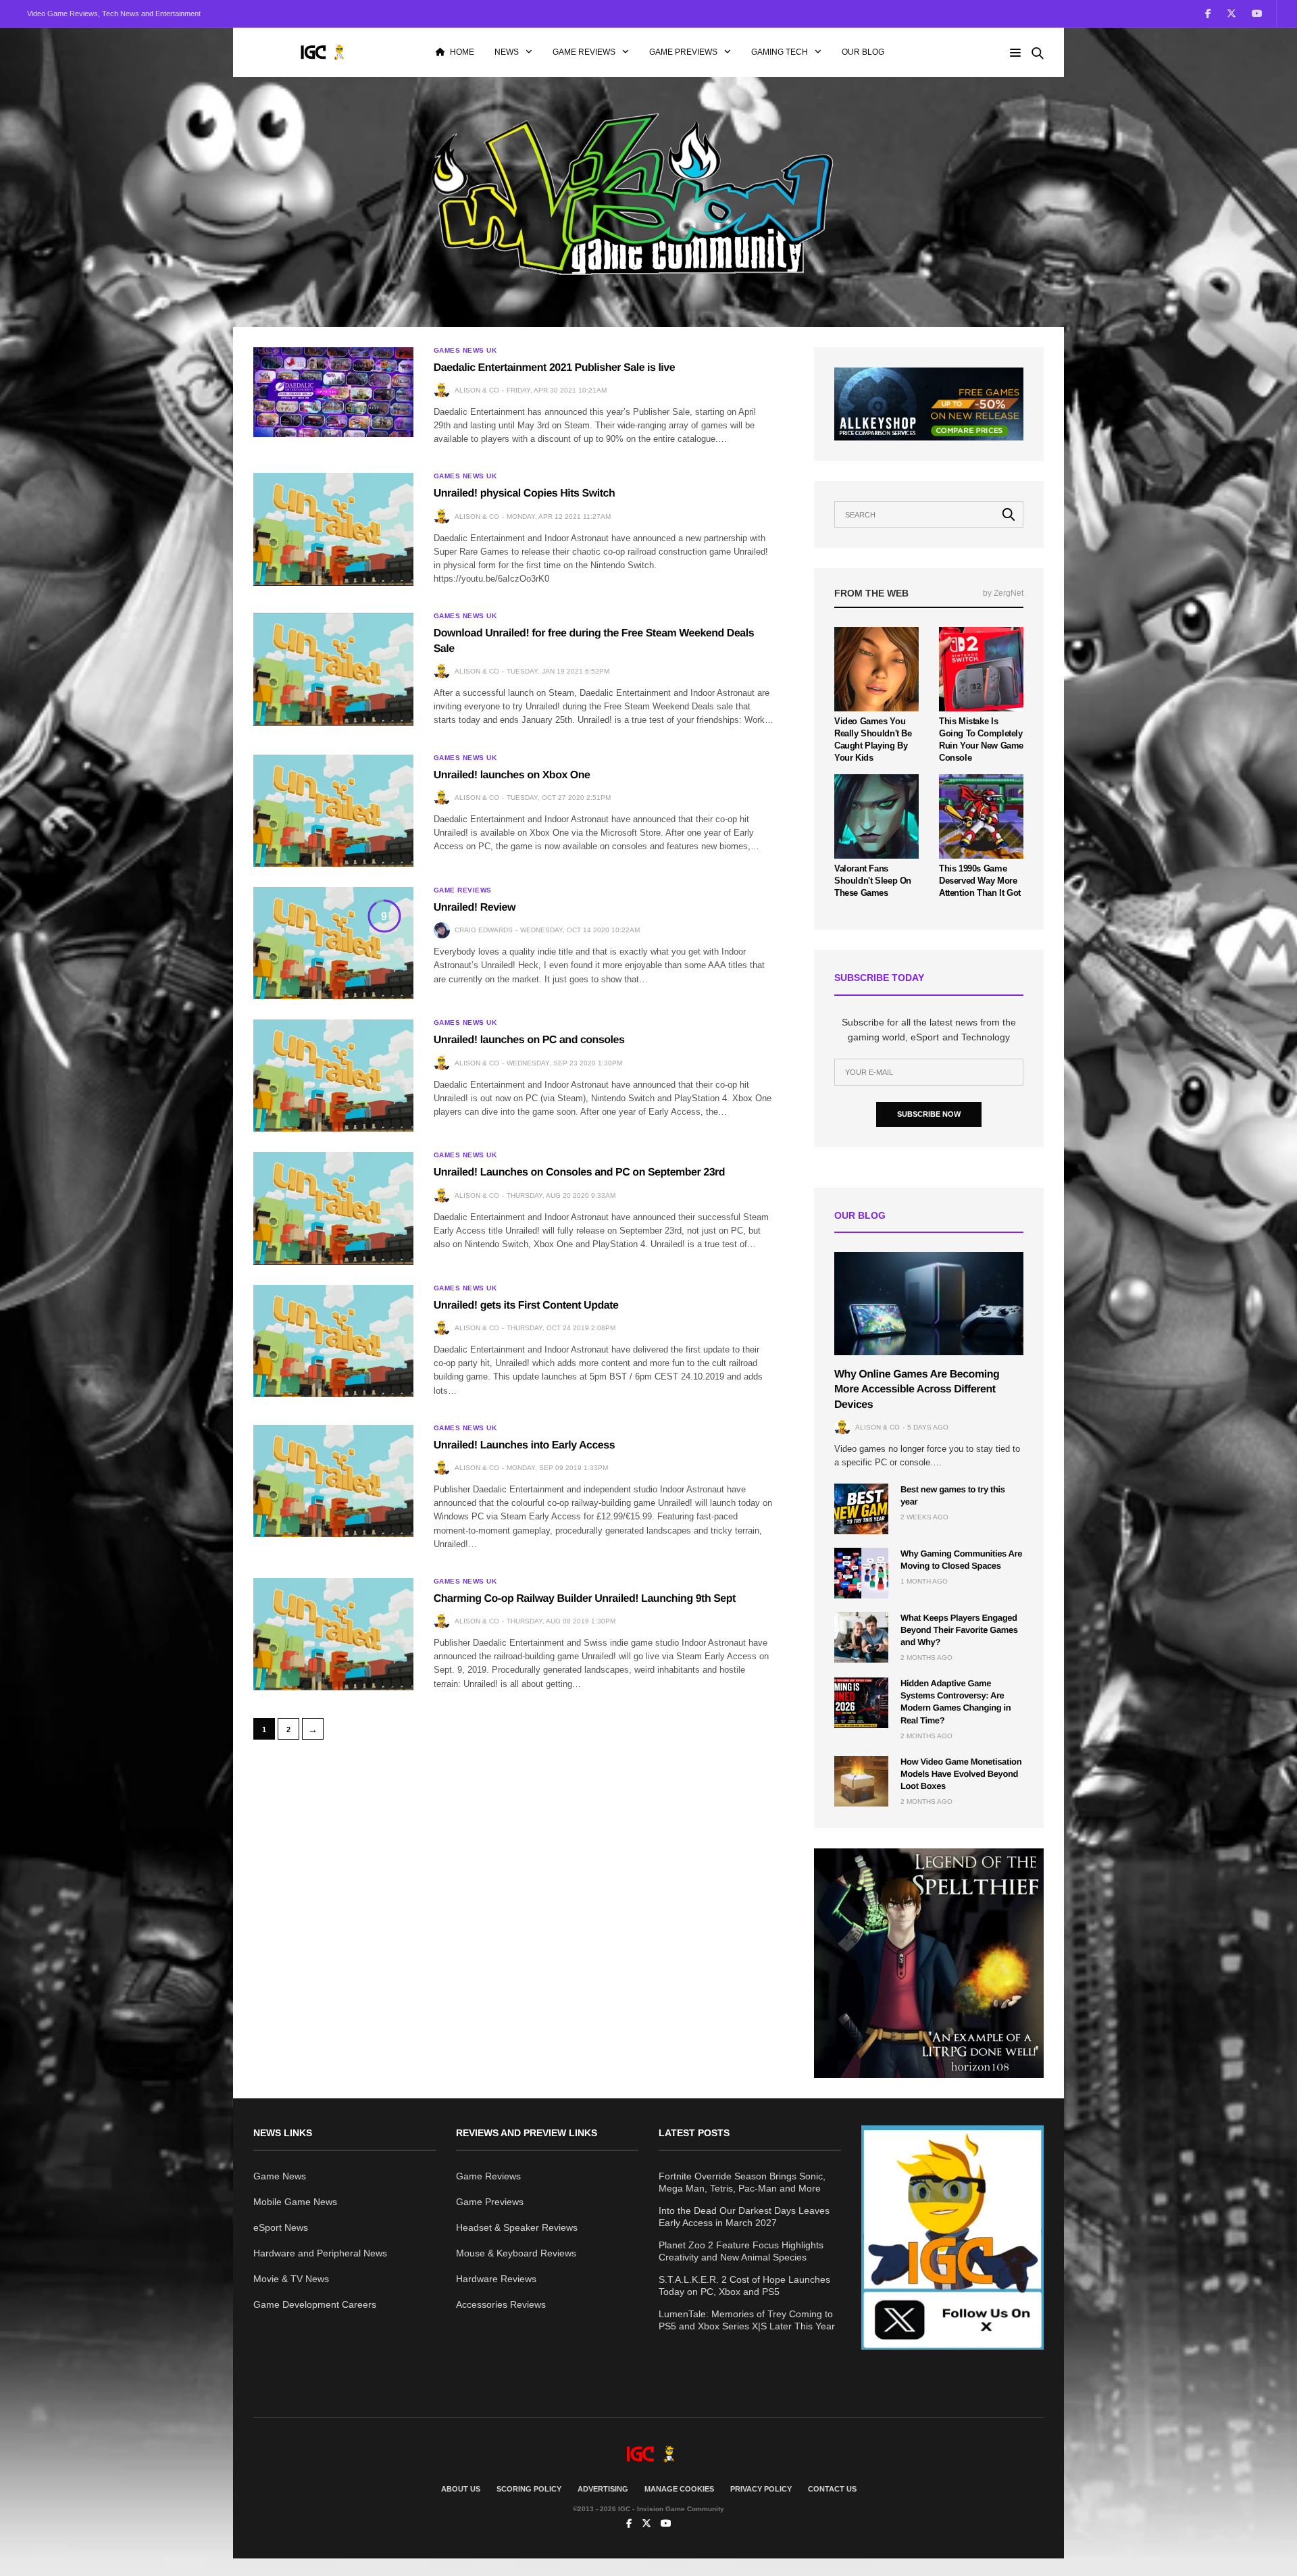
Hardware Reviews (496, 2279)
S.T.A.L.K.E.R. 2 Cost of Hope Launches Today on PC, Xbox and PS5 (744, 2285)
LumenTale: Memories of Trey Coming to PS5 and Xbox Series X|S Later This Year (747, 2320)
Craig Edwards (484, 930)
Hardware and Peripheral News (320, 2253)
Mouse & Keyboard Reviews (516, 2253)
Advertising (603, 2489)
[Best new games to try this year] (861, 1509)
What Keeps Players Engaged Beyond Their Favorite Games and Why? (959, 1630)
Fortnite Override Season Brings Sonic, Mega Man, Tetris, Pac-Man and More (742, 2182)
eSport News (281, 2227)
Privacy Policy (761, 2489)
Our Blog (863, 52)
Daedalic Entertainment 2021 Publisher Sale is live (555, 368)
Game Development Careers (315, 2304)
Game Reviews (584, 52)
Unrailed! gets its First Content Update (526, 1306)
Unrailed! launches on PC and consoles (529, 1040)
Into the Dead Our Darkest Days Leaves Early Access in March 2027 (744, 2217)
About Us (461, 2489)
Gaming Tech (780, 52)
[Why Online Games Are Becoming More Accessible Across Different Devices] (929, 1304)
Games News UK (465, 351)
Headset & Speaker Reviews (517, 2227)
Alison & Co (477, 390)
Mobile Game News (295, 2202)
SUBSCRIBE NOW (929, 1114)
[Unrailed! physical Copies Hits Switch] (333, 529)
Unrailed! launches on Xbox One (512, 775)
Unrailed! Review (475, 908)
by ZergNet (1003, 593)
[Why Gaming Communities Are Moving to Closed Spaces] (861, 1573)
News (507, 52)
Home (462, 52)
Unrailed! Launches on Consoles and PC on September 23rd (579, 1172)
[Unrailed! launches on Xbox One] (333, 811)
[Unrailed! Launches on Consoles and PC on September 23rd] (333, 1208)
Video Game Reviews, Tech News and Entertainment (114, 14)
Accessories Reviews (501, 2304)
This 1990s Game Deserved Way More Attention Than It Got (980, 881)
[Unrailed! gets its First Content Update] (333, 1341)
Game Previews (683, 52)
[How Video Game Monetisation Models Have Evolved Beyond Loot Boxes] (861, 1781)
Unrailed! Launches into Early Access (524, 1445)
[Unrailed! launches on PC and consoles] (333, 1076)
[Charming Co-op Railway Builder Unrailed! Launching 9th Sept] (333, 1634)
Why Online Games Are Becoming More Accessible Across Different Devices (917, 1390)
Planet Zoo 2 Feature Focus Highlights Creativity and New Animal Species (741, 2251)
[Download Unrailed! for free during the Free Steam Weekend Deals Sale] (333, 669)
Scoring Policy (529, 2489)
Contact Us (832, 2489)
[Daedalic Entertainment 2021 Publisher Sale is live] (333, 392)
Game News (280, 2176)
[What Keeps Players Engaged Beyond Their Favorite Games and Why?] (861, 1637)
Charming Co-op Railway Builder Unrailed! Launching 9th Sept (585, 1599)
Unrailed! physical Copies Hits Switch (525, 494)
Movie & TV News (291, 2279)
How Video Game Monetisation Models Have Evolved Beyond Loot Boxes (961, 1774)
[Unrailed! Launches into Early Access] (333, 1481)
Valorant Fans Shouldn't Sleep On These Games (873, 881)
